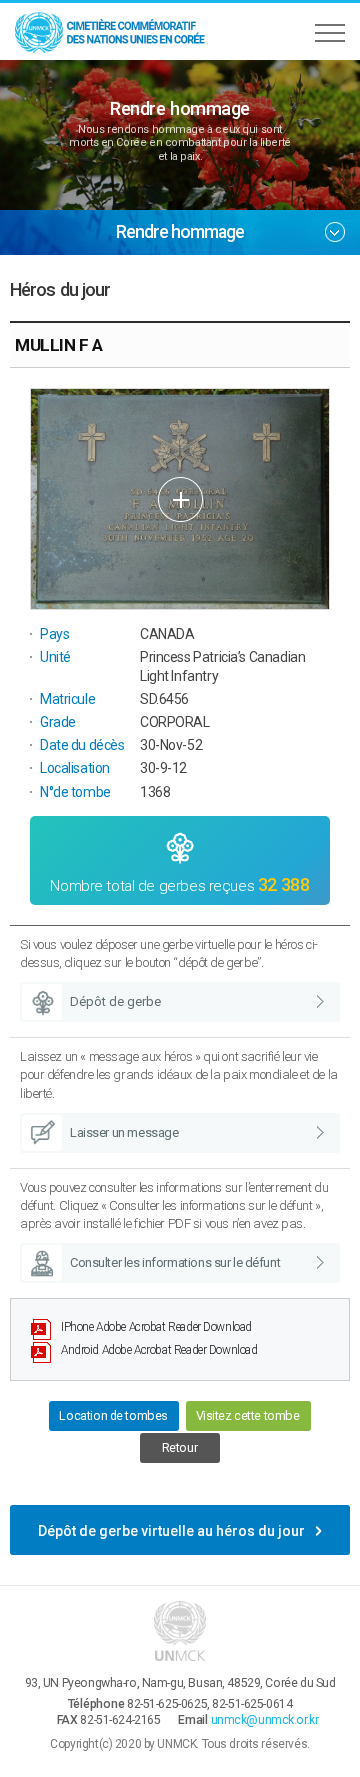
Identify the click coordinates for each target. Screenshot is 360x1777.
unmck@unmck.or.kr (265, 1720)
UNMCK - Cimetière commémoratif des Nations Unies (110, 31)
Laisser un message (124, 1132)
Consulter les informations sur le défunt (175, 1262)
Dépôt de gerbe (115, 1001)
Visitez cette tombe (248, 1415)
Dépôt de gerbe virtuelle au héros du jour (171, 1531)
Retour (179, 1447)
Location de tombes (113, 1415)
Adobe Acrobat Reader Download (156, 1327)
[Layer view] (180, 499)
